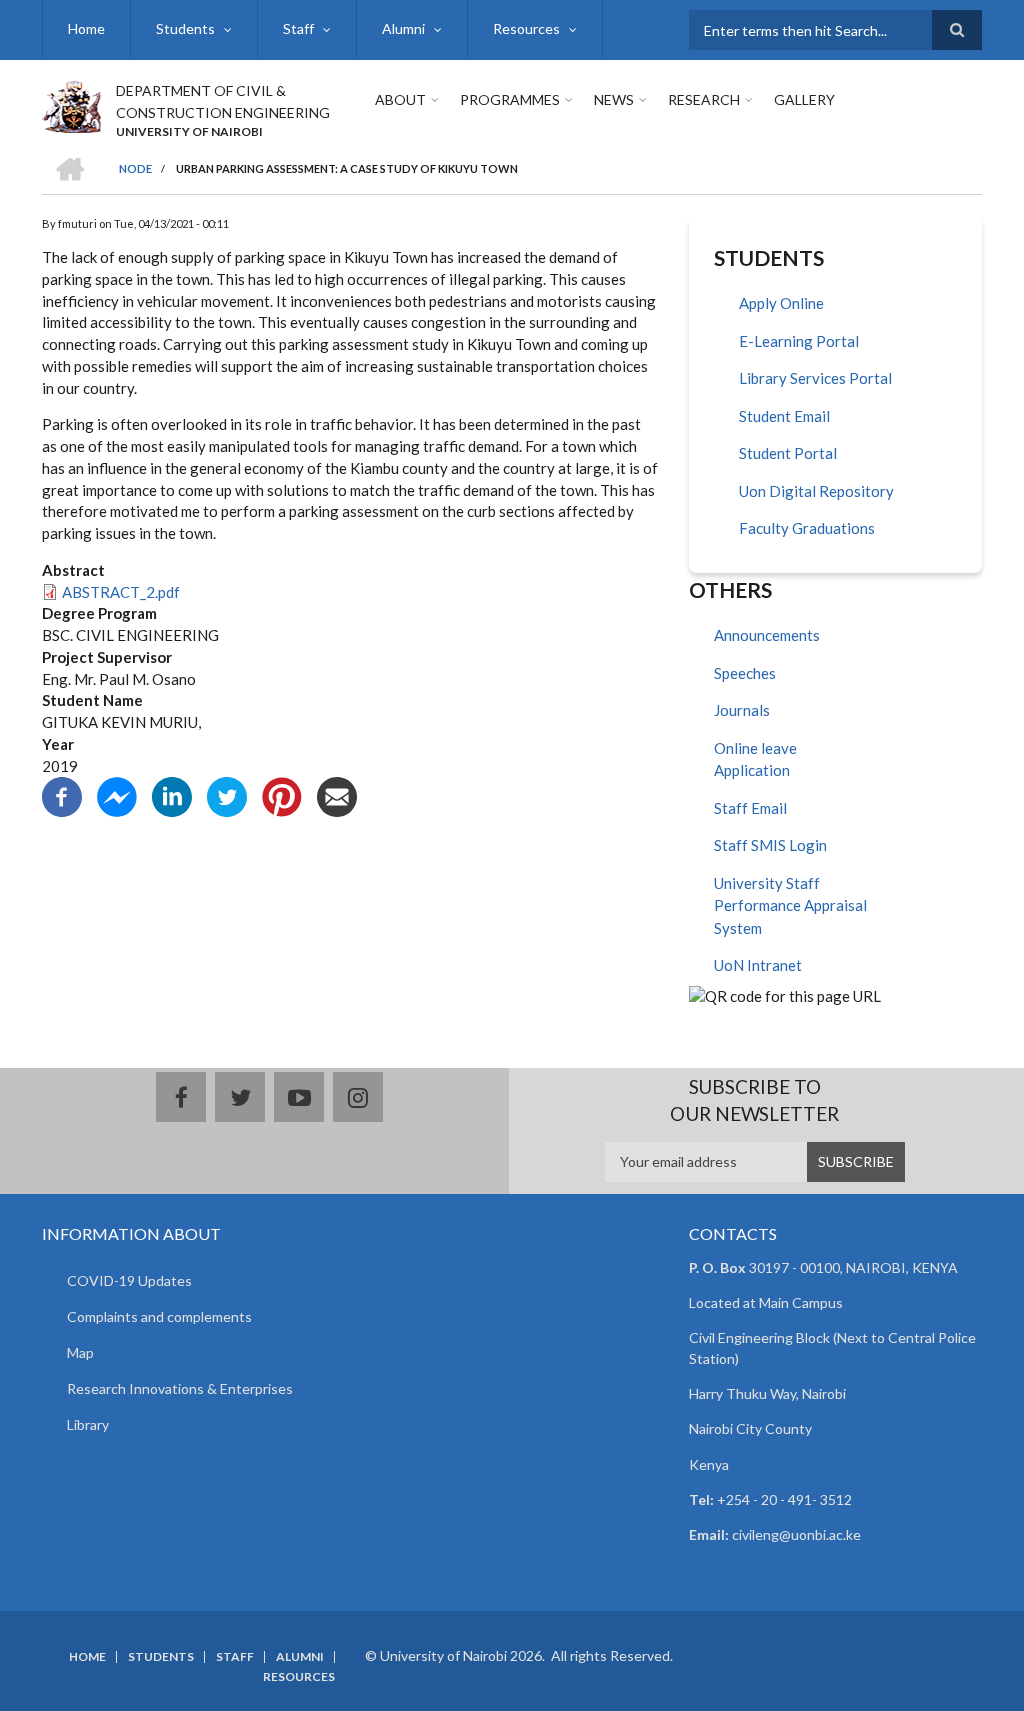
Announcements (767, 635)
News (614, 99)
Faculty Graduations (807, 528)
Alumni (403, 28)
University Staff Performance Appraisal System (790, 905)
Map (80, 1352)
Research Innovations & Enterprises (180, 1388)
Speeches (745, 673)
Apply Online (781, 303)
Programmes (510, 99)
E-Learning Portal (799, 341)
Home (86, 28)
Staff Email (750, 808)
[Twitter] (227, 795)
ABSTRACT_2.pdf (121, 592)
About (400, 99)
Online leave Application (755, 759)
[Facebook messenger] (117, 795)
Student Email (784, 416)
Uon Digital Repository (816, 491)
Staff (298, 28)
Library (88, 1424)
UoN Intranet (758, 965)
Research (704, 99)
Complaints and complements (159, 1316)
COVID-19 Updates (129, 1280)
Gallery (804, 99)
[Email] (337, 795)
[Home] (71, 104)
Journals (742, 710)
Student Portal (788, 453)
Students (185, 28)
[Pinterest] (282, 795)
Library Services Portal (815, 378)
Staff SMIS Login (770, 845)
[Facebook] (62, 795)
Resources (526, 28)
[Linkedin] (172, 795)
